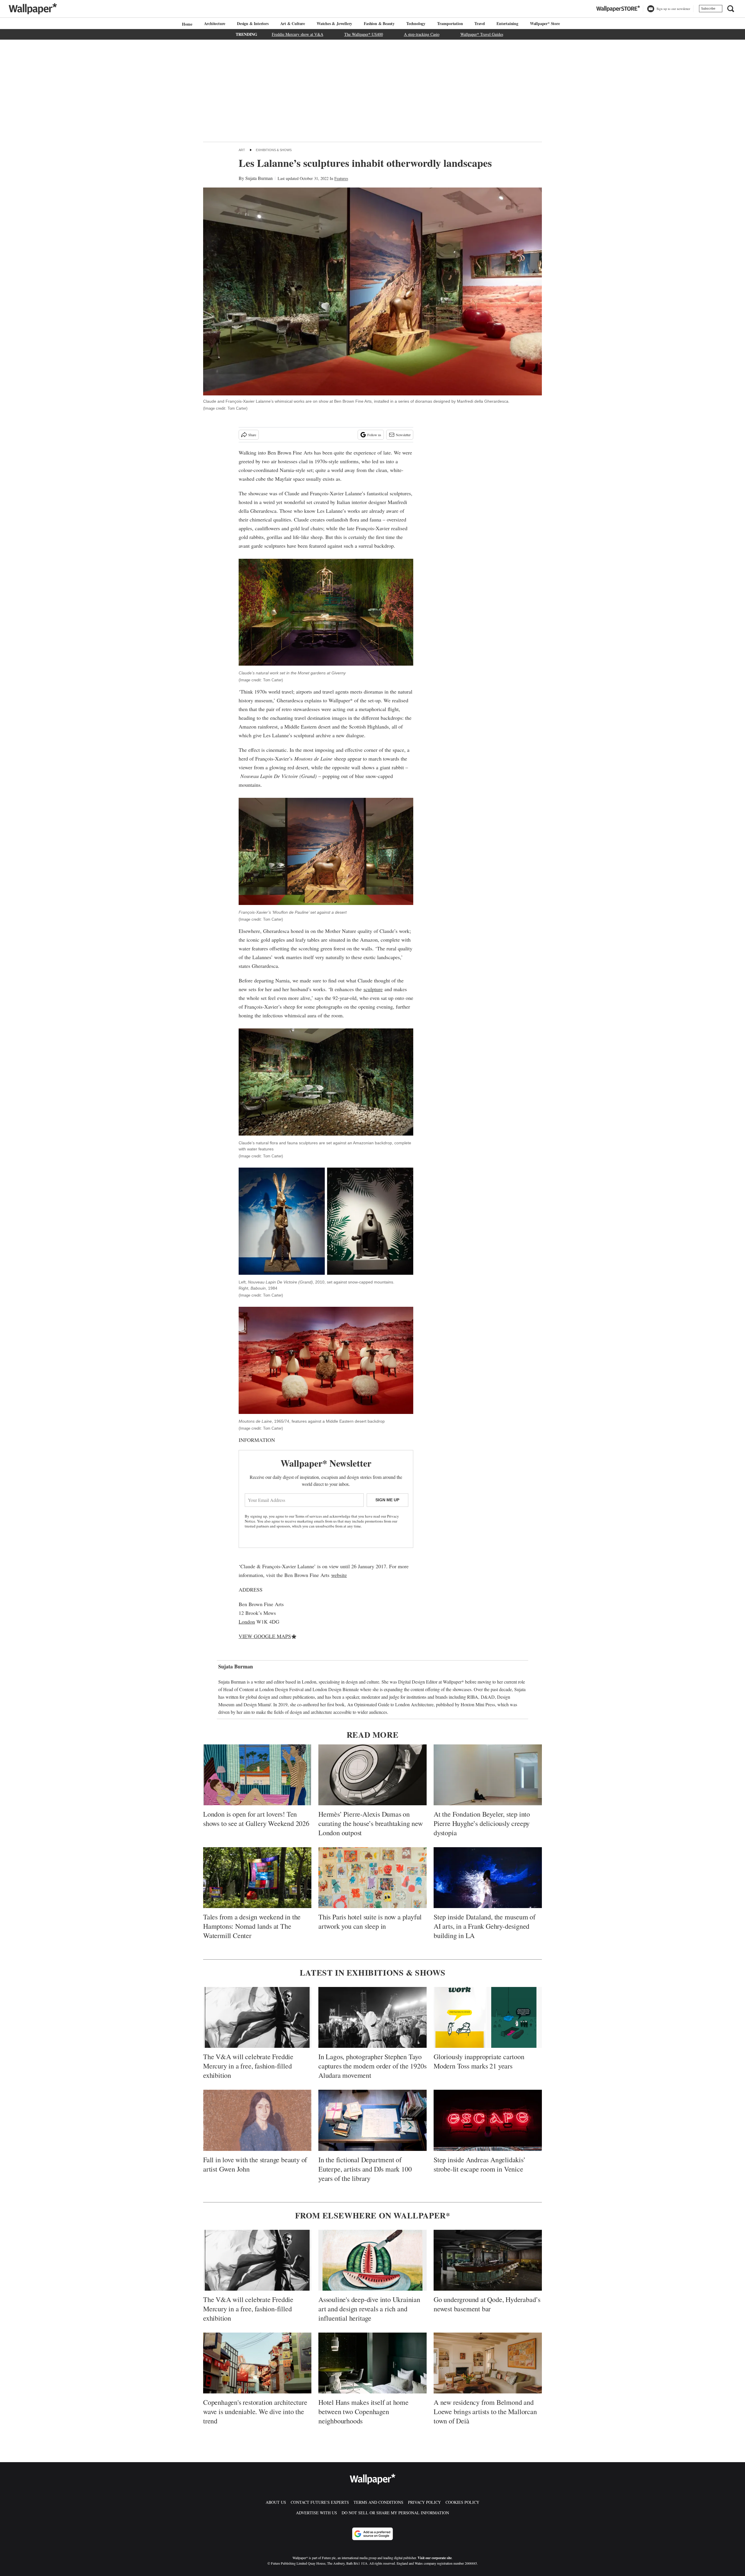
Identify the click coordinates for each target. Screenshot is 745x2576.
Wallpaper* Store (545, 23)
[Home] (186, 24)
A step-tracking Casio (422, 34)
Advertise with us (316, 2513)
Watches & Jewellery (334, 23)
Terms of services (309, 1516)
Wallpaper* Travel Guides (482, 34)
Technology (416, 23)
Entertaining (507, 23)
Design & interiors (253, 23)
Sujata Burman (259, 178)
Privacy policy (424, 2502)
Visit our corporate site (435, 2558)
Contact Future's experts (320, 2502)
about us (276, 2502)
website (339, 1575)
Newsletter (403, 435)
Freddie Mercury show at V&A (298, 34)
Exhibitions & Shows (274, 150)
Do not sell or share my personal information (395, 2513)
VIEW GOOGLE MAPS (265, 1636)
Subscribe (708, 8)
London (247, 1622)
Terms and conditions (378, 2502)
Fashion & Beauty (379, 23)
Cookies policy (462, 2502)
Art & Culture (293, 23)
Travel (480, 23)
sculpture (373, 989)
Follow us (374, 435)
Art (242, 150)
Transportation (450, 23)
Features (341, 178)
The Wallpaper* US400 (364, 34)
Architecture (215, 23)
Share (252, 435)
